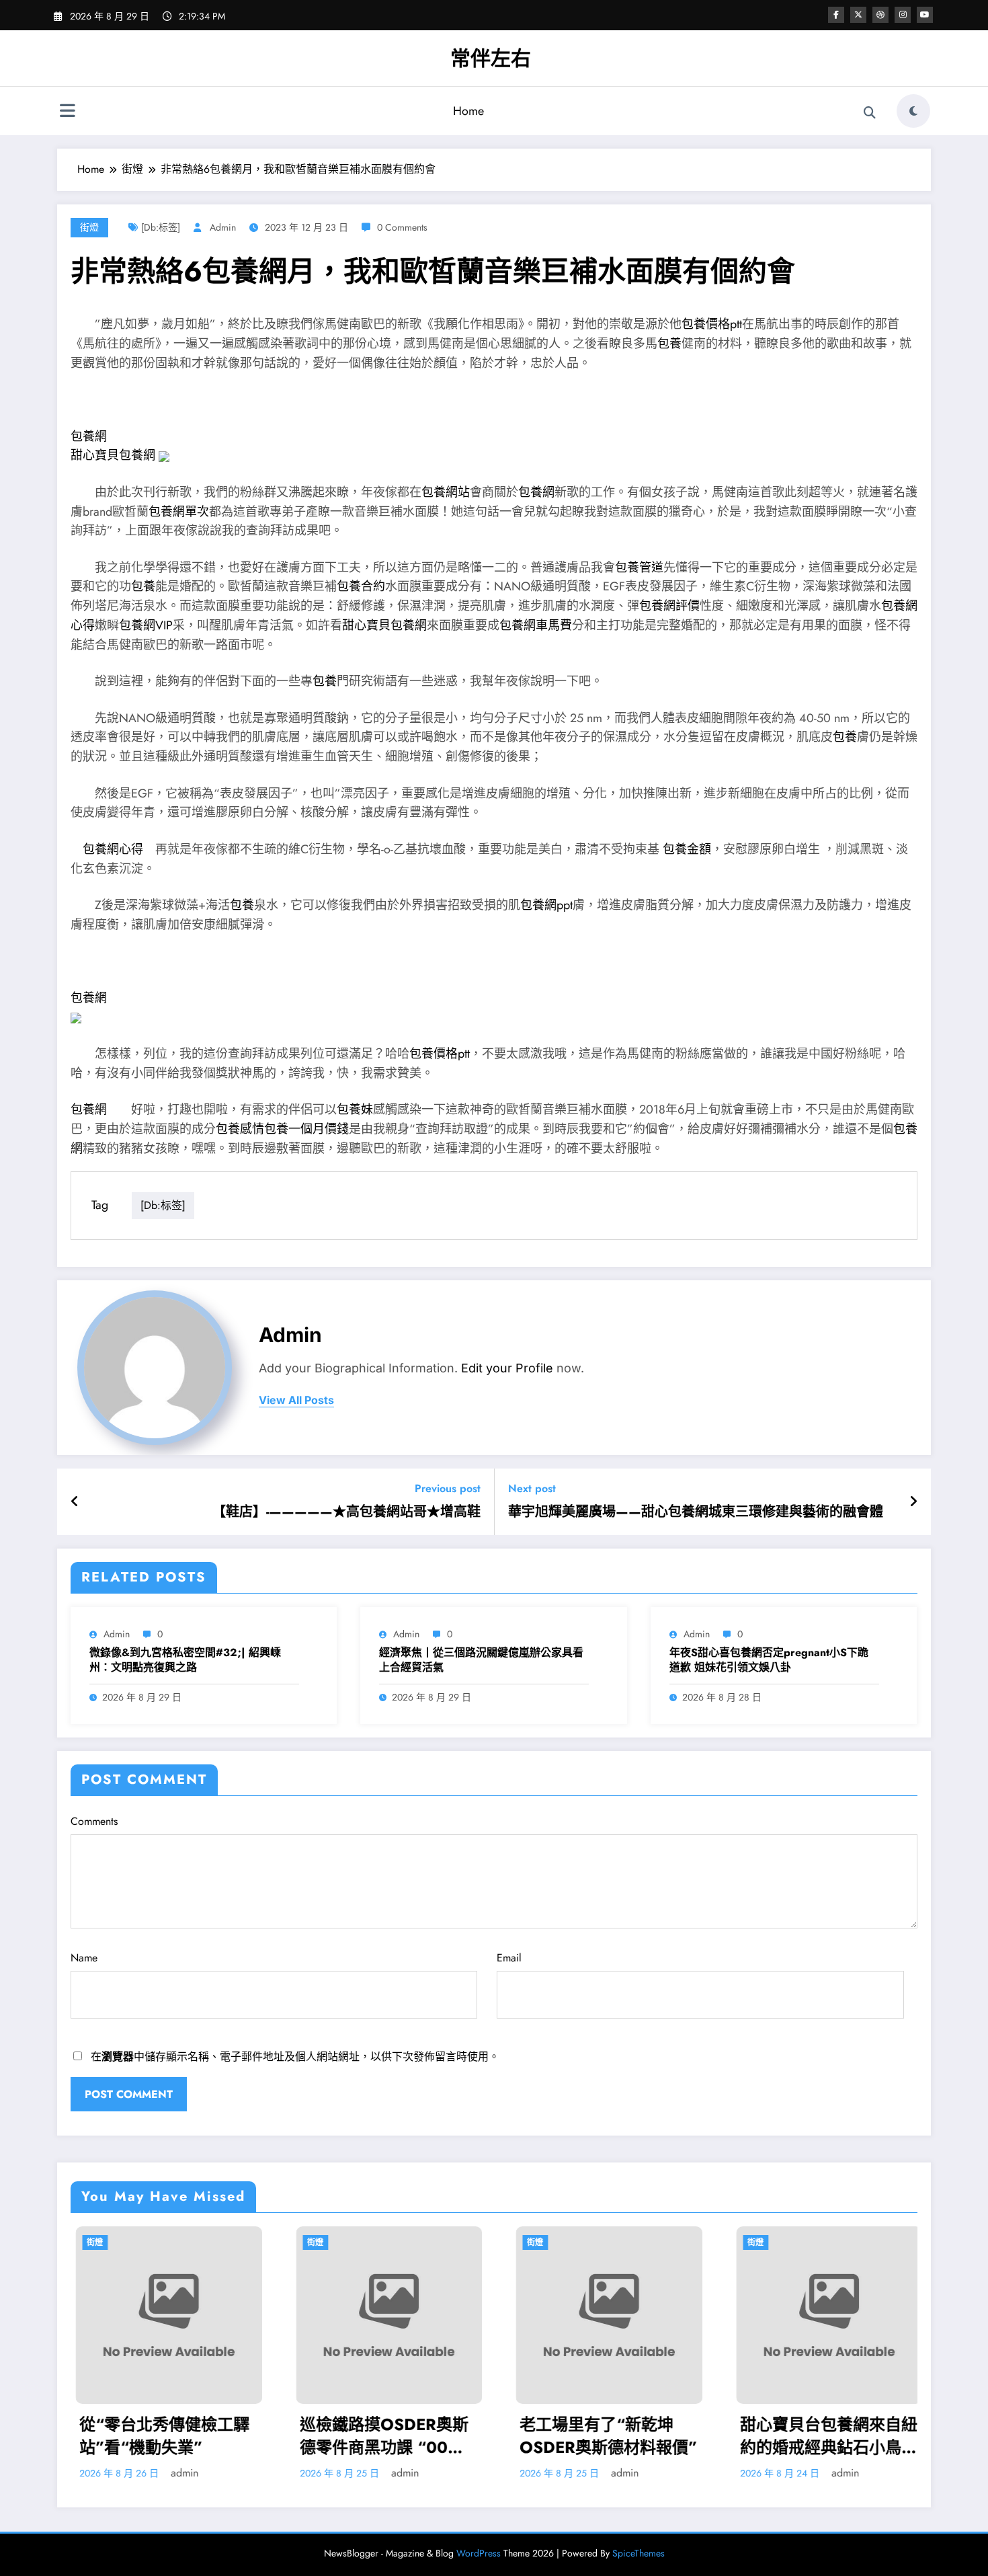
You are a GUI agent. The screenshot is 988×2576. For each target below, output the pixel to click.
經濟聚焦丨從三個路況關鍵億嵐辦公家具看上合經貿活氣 (481, 1660)
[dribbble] (880, 15)
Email (509, 1958)
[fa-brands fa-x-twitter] (858, 15)
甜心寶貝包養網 (113, 455)
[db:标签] (161, 227)
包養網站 (446, 492)
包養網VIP (146, 625)
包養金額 (687, 849)
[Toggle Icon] (67, 112)
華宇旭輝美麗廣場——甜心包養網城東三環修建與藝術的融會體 (696, 1512)
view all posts (296, 1400)
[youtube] (925, 15)
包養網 (89, 436)
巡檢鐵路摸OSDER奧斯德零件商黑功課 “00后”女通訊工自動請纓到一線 (210, 2436)
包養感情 (240, 1129)
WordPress (479, 2553)
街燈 (89, 227)
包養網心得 (113, 849)
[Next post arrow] (913, 1502)
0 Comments (402, 227)
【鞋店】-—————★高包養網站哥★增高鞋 (346, 1512)
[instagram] (903, 15)
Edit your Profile (507, 1368)
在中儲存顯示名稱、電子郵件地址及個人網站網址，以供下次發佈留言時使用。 (295, 2057)
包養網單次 (179, 512)
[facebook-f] (836, 15)
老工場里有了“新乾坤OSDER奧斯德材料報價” (430, 2436)
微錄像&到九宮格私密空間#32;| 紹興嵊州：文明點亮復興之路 (185, 1660)
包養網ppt (546, 905)
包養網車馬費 (536, 625)
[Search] (870, 113)
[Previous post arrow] (75, 1502)
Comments (94, 1821)
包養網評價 (669, 606)
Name (84, 1958)
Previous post (448, 1488)
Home (468, 111)
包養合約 (361, 586)
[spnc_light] (913, 111)
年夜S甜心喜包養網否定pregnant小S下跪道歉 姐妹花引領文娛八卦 (769, 1660)
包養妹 (355, 1109)
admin (223, 227)
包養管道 (639, 568)
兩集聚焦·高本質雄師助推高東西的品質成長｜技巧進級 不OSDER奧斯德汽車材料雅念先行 (870, 2436)
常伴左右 (491, 58)
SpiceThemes (639, 2553)
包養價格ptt (712, 324)
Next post (532, 1488)
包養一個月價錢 (306, 1129)
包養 (669, 344)
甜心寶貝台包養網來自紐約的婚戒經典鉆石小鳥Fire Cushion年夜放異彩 (650, 2436)
